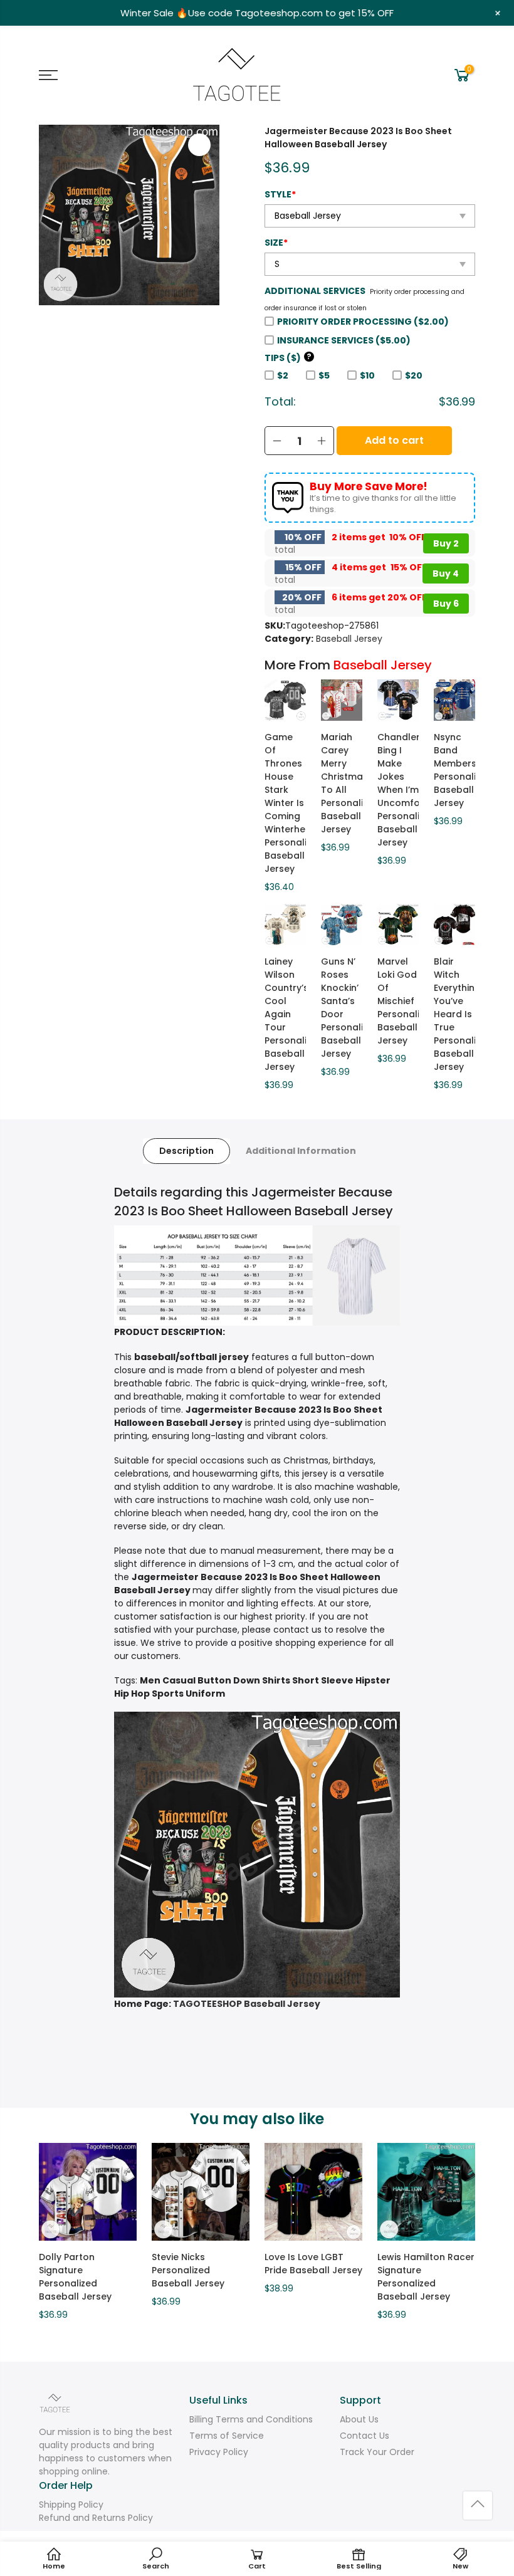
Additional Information (301, 1151)
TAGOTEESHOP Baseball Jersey (247, 2004)
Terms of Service (227, 2436)
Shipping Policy (71, 2505)
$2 (283, 375)
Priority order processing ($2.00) (363, 322)
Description (186, 1151)
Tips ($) (288, 358)
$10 (367, 375)
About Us (359, 2419)
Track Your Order (377, 2452)
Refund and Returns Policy (96, 2518)
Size (276, 243)
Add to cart (394, 440)
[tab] (186, 1151)
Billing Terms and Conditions (251, 2419)
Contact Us (365, 2436)
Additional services (315, 291)
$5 (324, 375)
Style (280, 194)
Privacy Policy (219, 2452)
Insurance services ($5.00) (344, 340)
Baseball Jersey (349, 639)
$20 (414, 375)
